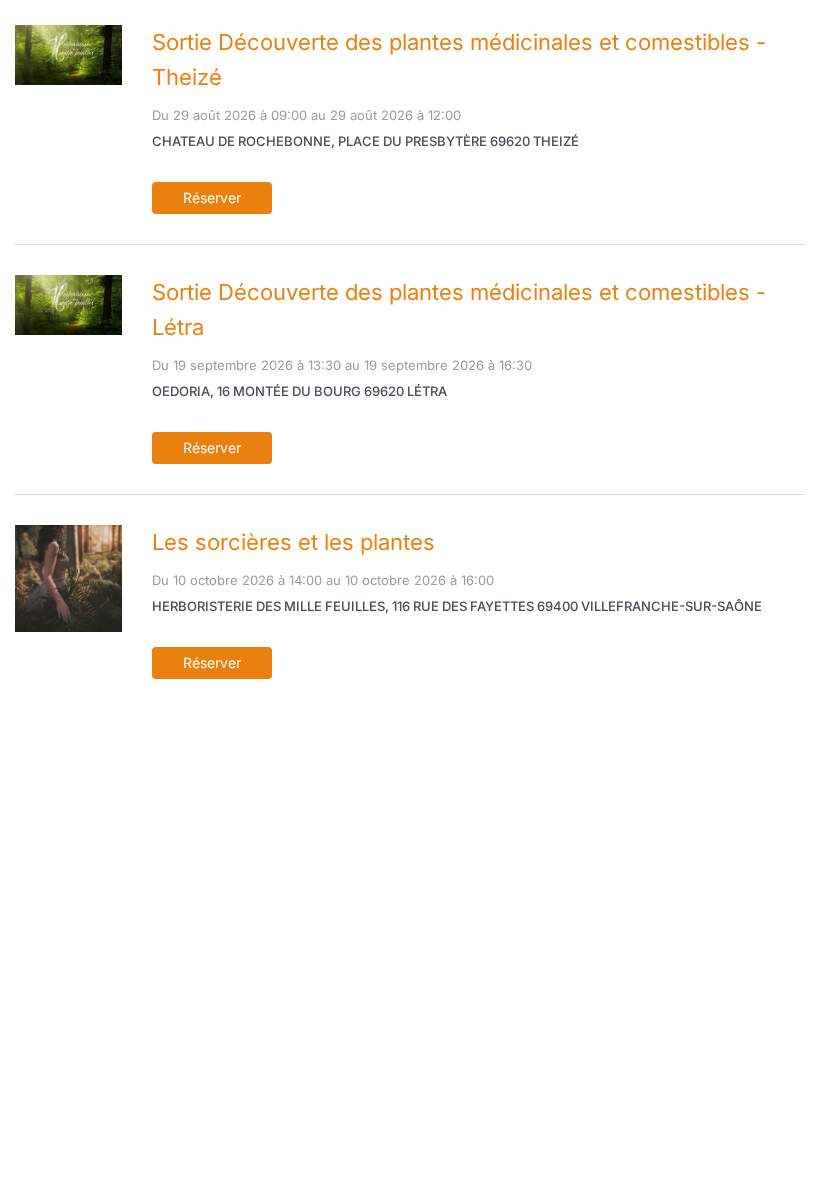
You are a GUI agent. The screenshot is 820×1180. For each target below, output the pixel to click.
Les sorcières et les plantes (293, 542)
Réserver (212, 197)
